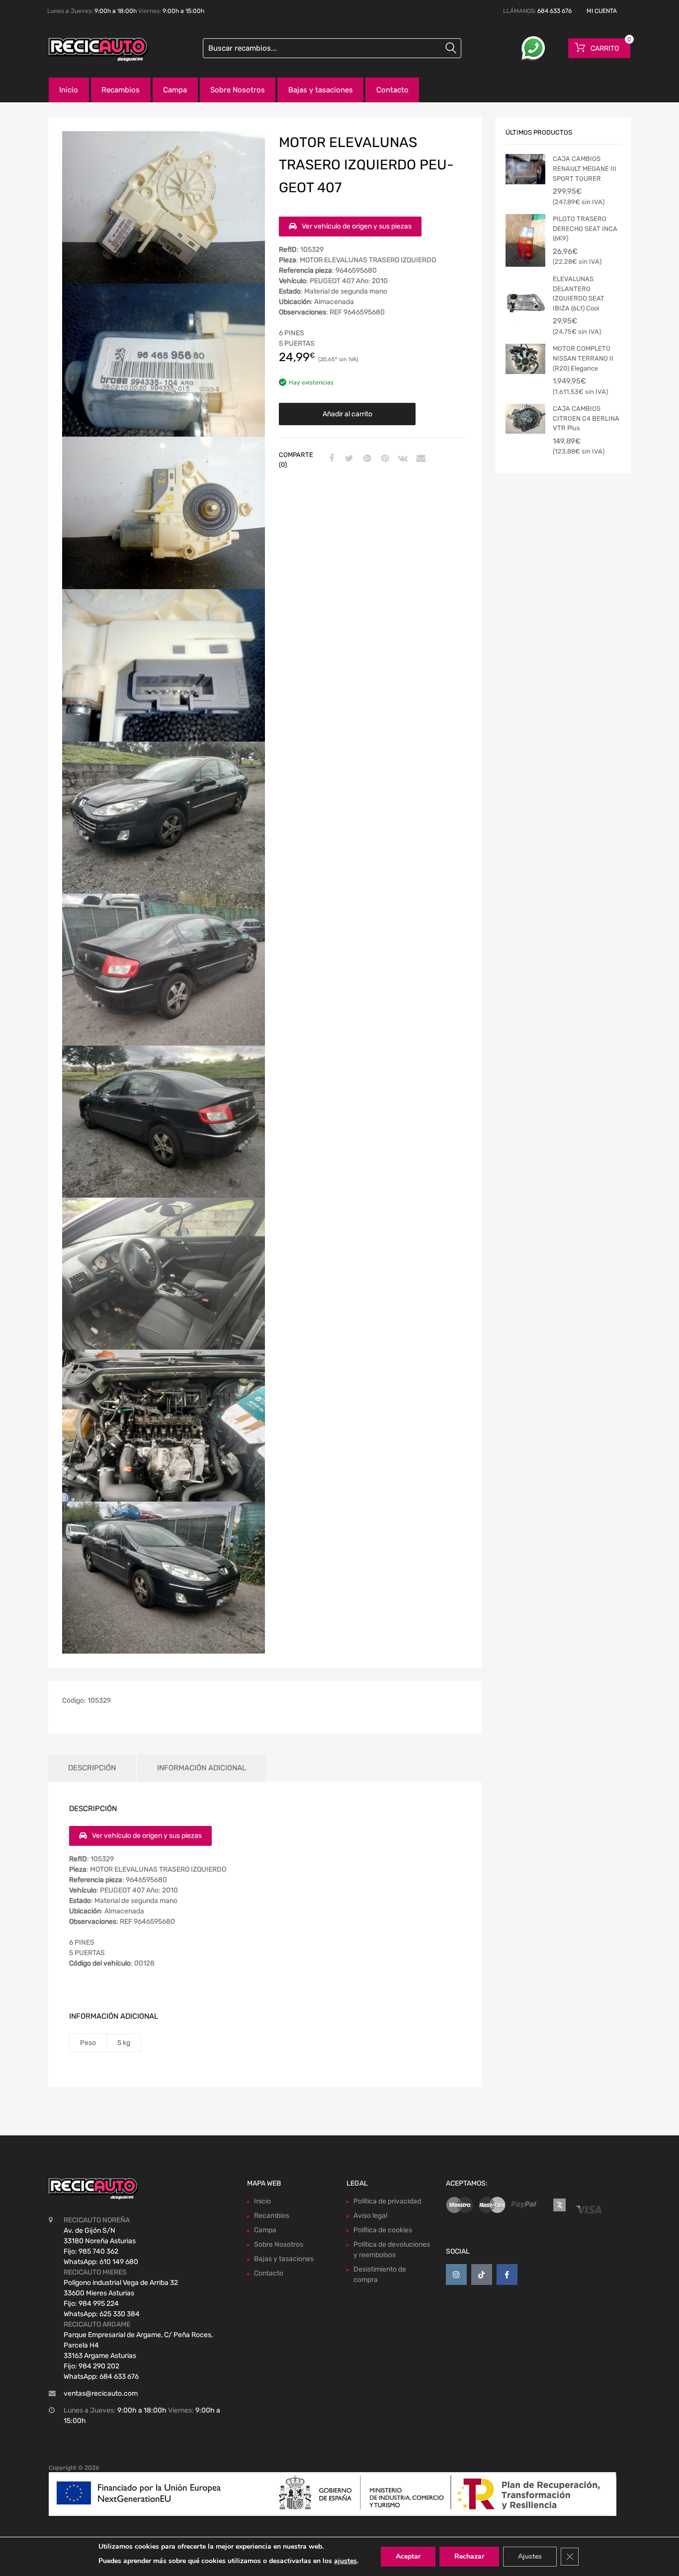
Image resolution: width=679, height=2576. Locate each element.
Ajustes (530, 2556)
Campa (175, 90)
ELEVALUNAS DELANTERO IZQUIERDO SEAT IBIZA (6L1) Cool (579, 294)
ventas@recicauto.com (101, 2393)
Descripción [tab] (92, 1768)
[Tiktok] (482, 2274)
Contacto (392, 90)
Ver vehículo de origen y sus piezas (357, 226)
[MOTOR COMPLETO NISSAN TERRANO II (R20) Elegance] (525, 359)
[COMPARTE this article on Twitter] (348, 459)
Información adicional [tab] (202, 1768)
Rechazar (469, 2556)
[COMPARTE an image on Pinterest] (384, 459)
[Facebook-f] (507, 2274)
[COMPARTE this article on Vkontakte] (402, 459)
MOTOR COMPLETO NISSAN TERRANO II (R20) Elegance (583, 358)
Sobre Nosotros (238, 90)
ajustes (345, 2561)
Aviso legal (370, 2216)
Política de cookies (383, 2230)
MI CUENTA (602, 11)
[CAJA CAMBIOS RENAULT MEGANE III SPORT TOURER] (525, 169)
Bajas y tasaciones (321, 90)
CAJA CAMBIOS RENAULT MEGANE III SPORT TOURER (585, 168)
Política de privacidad (387, 2201)
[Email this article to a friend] (420, 459)
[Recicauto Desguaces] (91, 50)
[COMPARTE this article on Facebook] (330, 459)
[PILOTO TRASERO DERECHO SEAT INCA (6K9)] (525, 240)
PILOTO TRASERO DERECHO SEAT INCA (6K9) (585, 228)
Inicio (69, 90)
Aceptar (408, 2556)
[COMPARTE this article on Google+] (366, 459)
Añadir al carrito (347, 414)
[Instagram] (456, 2274)
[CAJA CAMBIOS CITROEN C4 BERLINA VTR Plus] (525, 419)
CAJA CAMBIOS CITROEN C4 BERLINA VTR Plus (586, 418)
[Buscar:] (332, 48)
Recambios (121, 90)
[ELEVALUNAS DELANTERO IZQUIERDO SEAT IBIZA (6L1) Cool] (525, 301)
